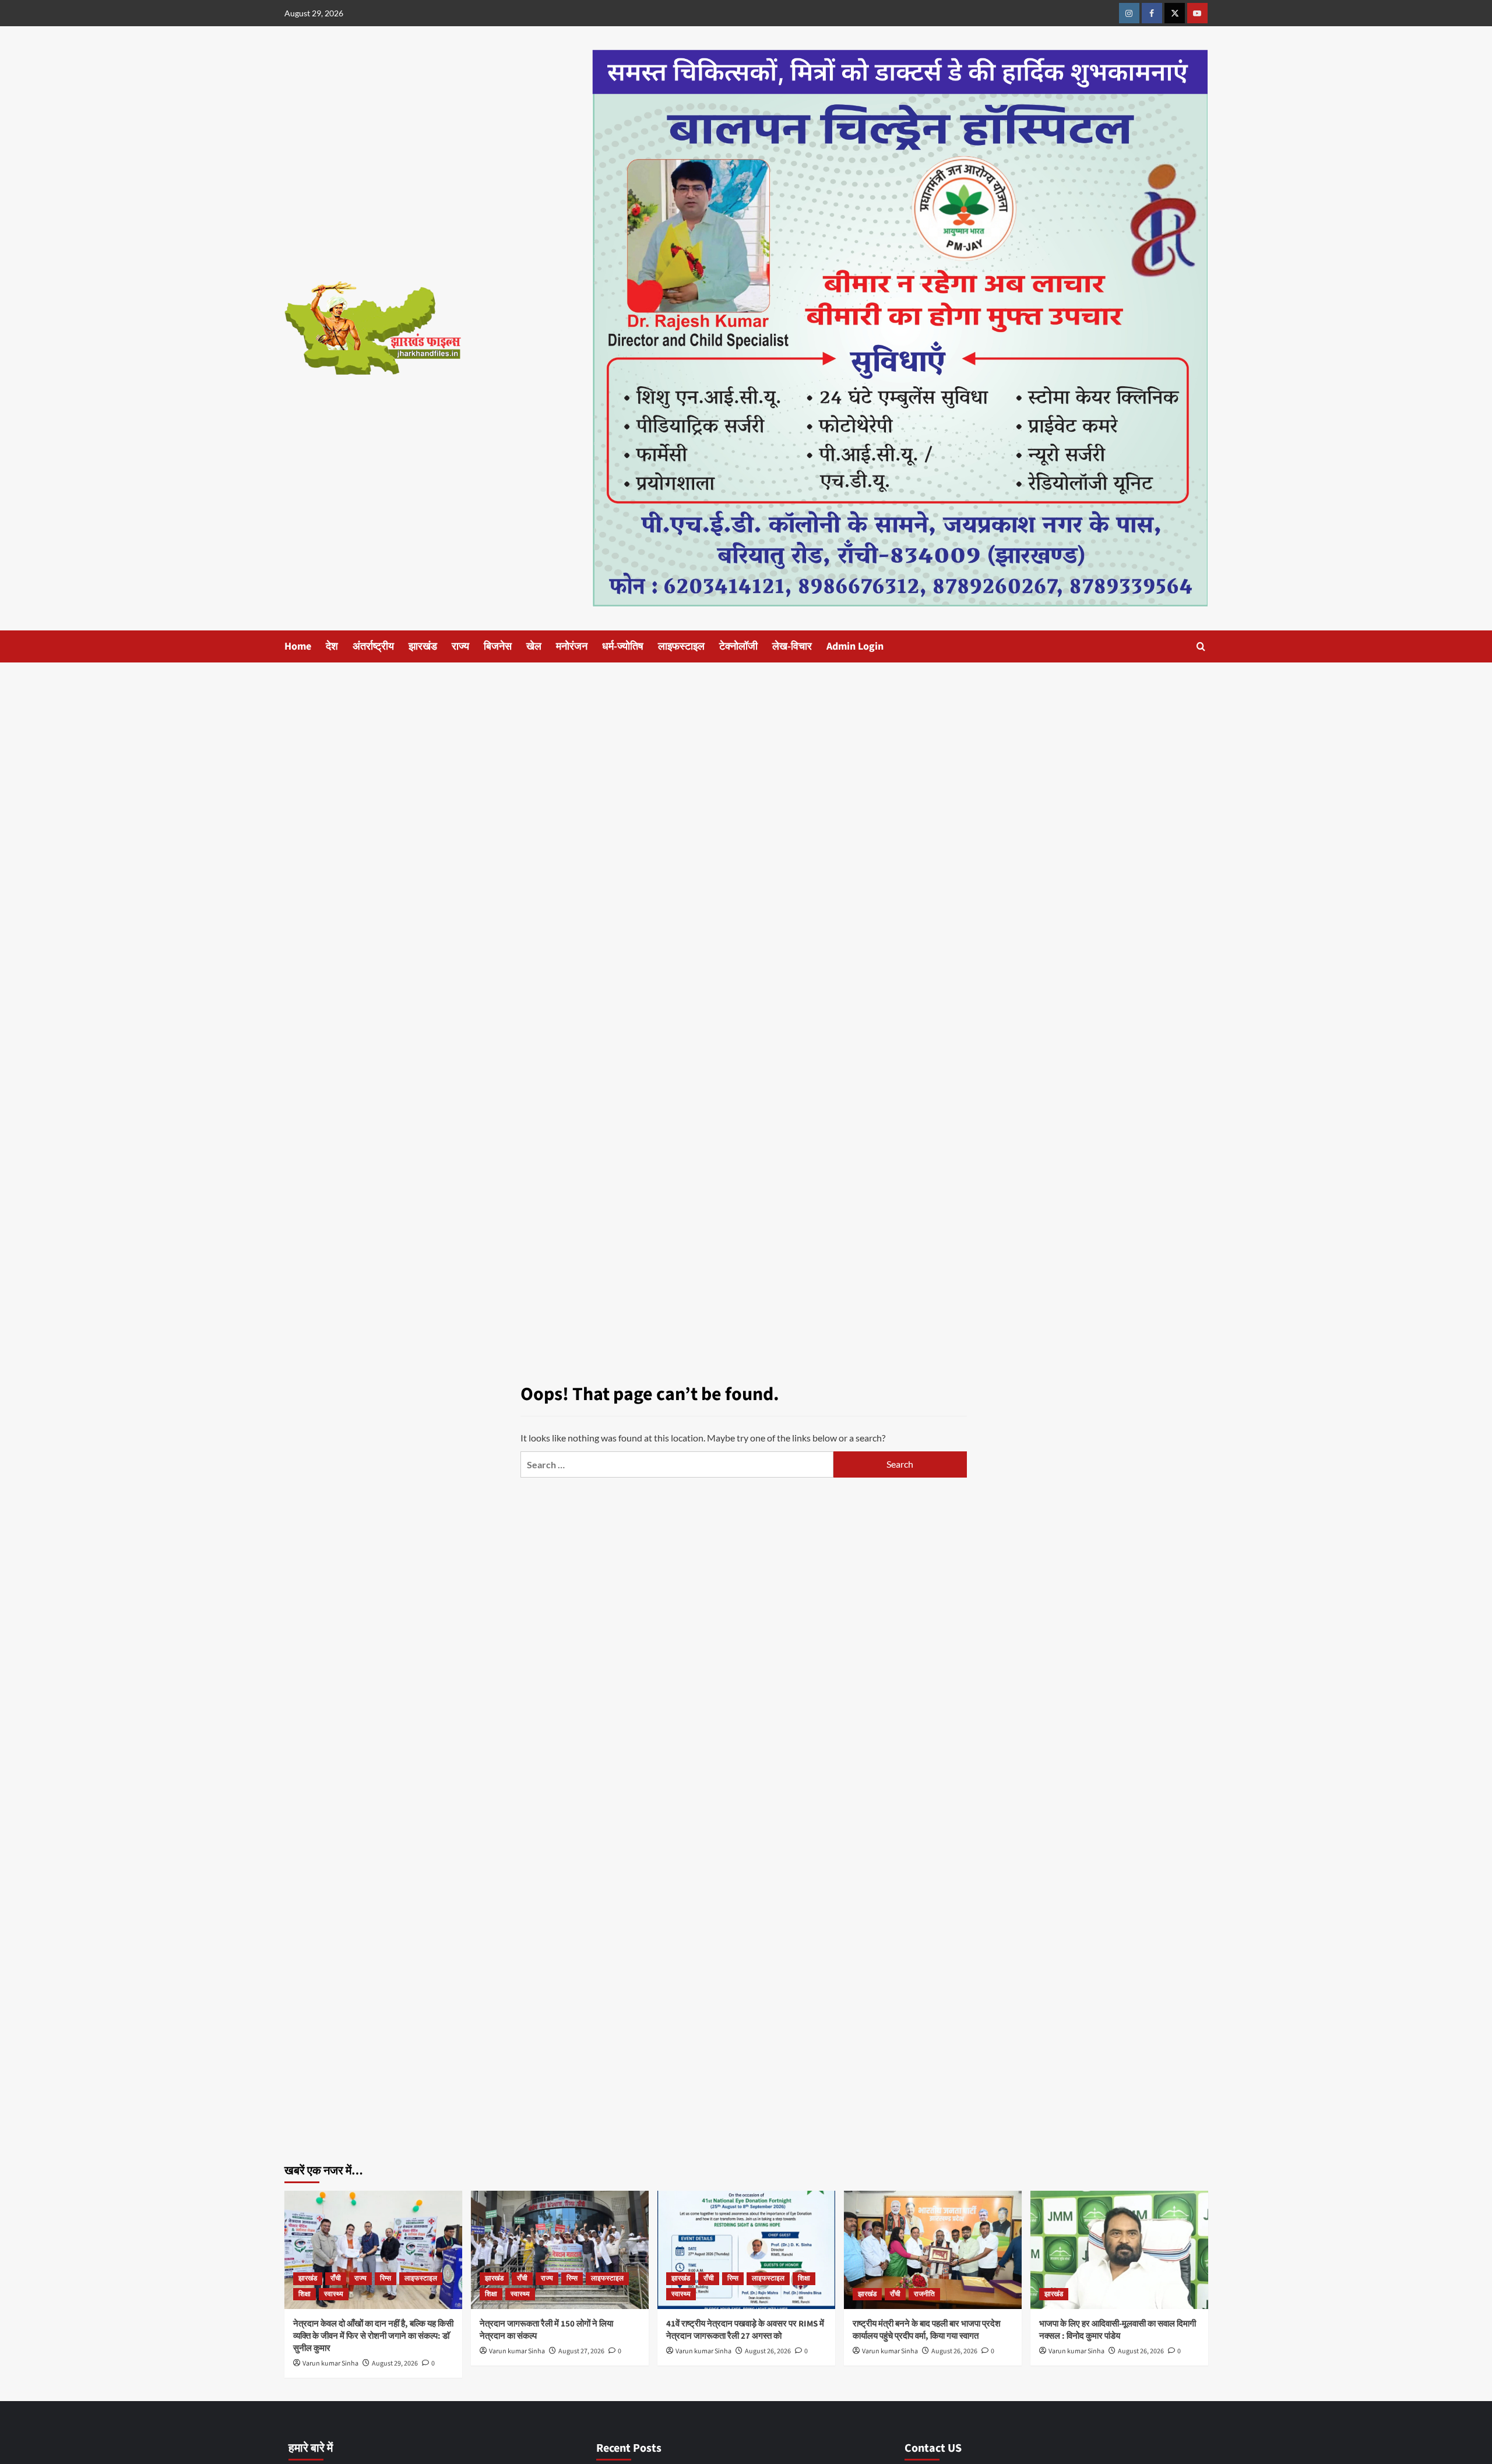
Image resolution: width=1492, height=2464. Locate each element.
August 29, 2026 (395, 2363)
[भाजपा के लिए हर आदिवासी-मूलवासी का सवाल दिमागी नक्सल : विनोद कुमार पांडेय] (1119, 2250)
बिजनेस (498, 646)
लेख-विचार (792, 646)
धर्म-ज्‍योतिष (623, 646)
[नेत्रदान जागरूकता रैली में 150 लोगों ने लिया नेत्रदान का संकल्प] (560, 2250)
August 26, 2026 (768, 2351)
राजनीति (924, 2294)
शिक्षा (305, 2294)
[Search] (1201, 646)
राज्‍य (460, 646)
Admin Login (855, 646)
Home (298, 646)
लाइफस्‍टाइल (681, 646)
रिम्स (386, 2278)
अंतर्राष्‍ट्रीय (373, 646)
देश (332, 646)
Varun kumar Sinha (330, 2363)
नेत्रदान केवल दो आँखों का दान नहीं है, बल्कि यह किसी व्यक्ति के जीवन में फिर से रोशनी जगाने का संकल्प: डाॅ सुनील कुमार (373, 2336)
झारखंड (423, 646)
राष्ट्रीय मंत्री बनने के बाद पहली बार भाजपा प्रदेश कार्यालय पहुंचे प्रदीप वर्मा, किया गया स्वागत (927, 2330)
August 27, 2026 (581, 2351)
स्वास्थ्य (334, 2294)
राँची (336, 2278)
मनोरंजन (572, 646)
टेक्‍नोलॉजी (738, 646)
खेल (534, 646)
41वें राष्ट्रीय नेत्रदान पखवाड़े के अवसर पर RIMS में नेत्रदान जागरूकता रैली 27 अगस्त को (745, 2330)
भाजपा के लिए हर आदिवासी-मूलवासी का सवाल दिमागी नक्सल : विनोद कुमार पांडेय (1118, 2330)
